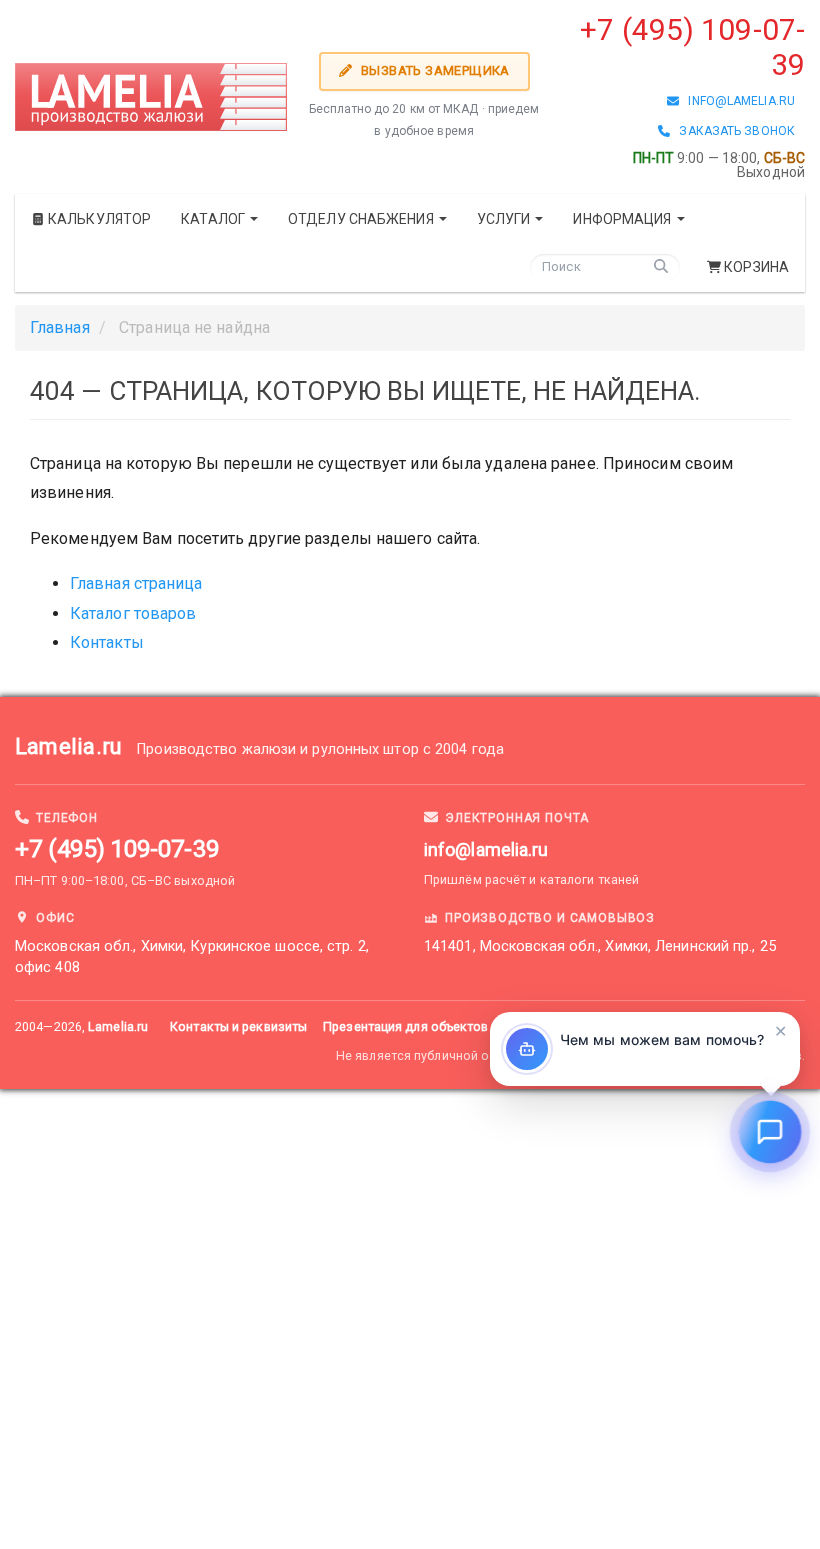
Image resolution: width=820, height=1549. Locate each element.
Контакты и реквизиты (238, 1026)
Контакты (107, 642)
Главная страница (136, 583)
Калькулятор (98, 219)
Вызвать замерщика (434, 70)
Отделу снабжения (362, 219)
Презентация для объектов (405, 1026)
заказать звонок (732, 131)
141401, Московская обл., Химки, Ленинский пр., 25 (600, 946)
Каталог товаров (133, 613)
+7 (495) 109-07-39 (117, 849)
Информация (623, 219)
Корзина (756, 267)
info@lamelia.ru (737, 101)
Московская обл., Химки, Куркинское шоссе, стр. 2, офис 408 (192, 957)
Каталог (214, 219)
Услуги (505, 219)
